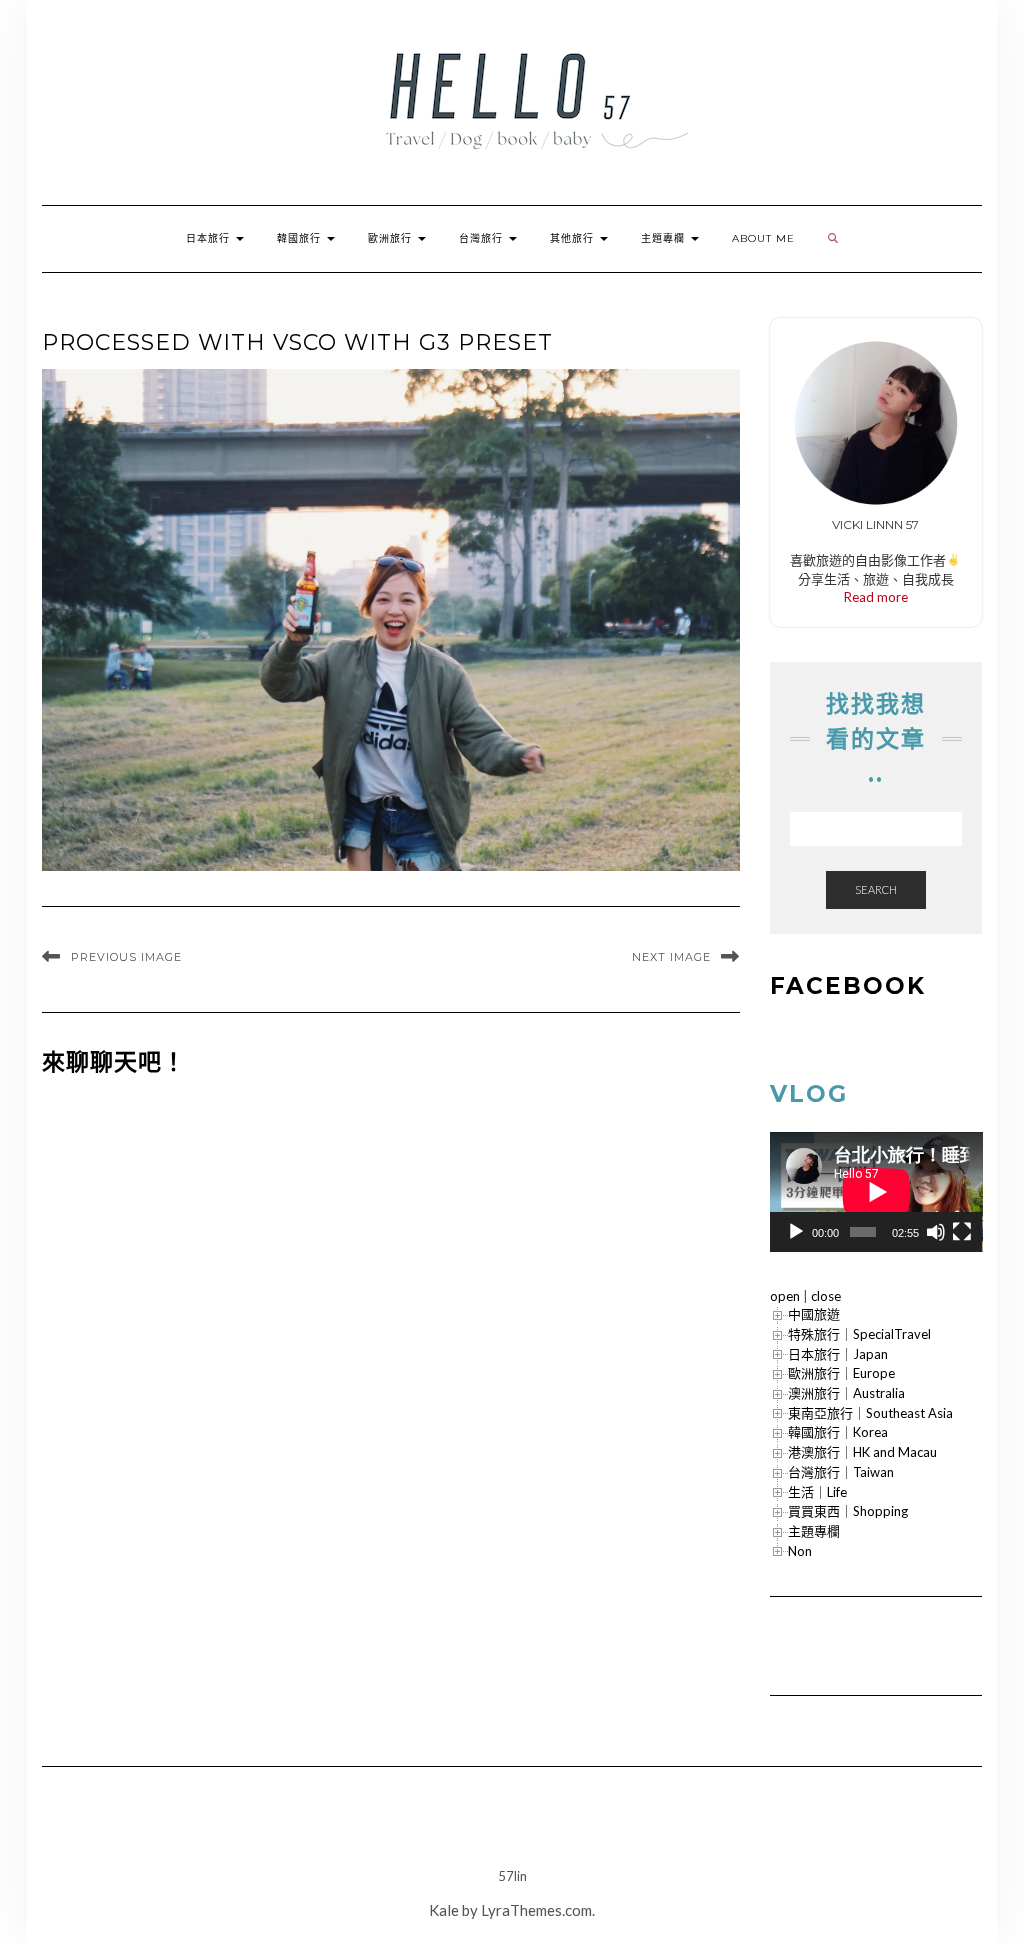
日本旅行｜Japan (838, 1354)
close (826, 1296)
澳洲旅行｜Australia (846, 1393)
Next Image (671, 957)
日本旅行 (210, 238)
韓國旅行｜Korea (838, 1432)
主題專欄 (665, 238)
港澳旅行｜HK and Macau (862, 1452)
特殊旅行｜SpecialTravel (859, 1334)
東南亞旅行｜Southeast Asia (870, 1413)
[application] (876, 1192)
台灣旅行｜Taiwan (841, 1472)
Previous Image (126, 957)
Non (800, 1551)
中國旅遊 (814, 1314)
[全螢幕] (962, 1232)
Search (876, 889)
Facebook (848, 986)
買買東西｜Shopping (848, 1511)
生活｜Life (817, 1492)
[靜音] (936, 1232)
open (785, 1296)
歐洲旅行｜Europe (841, 1373)
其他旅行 (574, 238)
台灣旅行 (483, 238)
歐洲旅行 (392, 238)
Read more (876, 597)
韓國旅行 (301, 238)
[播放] (796, 1232)
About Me (763, 238)
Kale (444, 1910)
